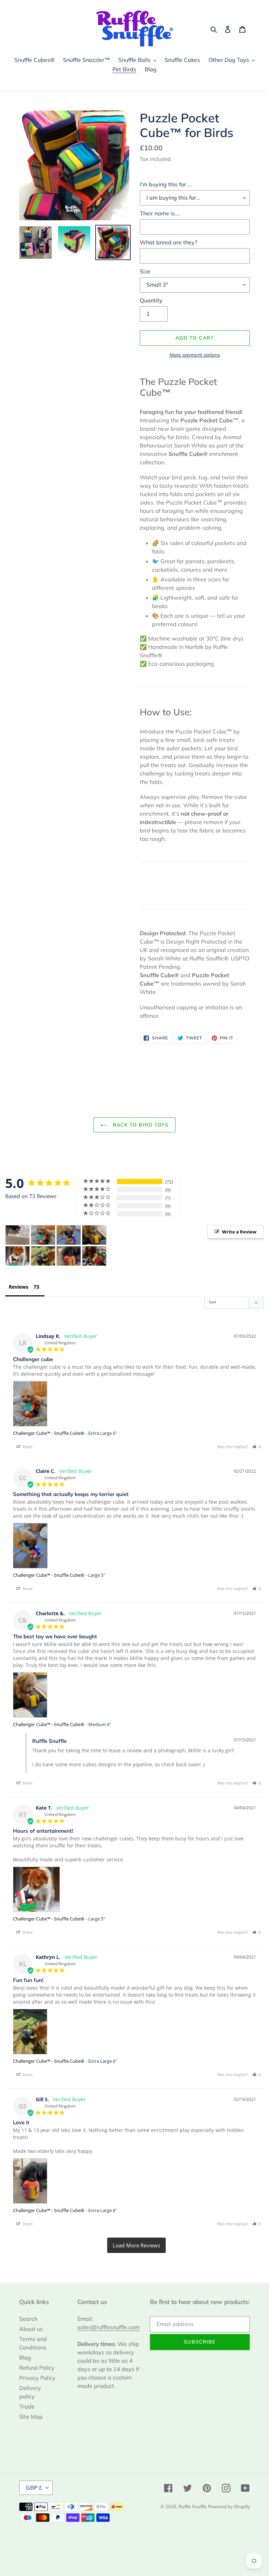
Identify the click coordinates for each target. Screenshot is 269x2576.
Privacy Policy (37, 2378)
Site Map (31, 2417)
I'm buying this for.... (166, 184)
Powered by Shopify (229, 2506)
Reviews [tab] (19, 1287)
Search (28, 2319)
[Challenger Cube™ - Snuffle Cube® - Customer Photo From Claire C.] (69, 1235)
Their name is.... (160, 213)
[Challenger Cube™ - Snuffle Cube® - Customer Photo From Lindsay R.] (43, 1235)
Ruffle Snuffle (193, 2506)
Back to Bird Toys (140, 1125)
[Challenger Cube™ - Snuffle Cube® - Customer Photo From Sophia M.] (18, 1235)
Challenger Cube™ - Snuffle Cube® (49, 1433)
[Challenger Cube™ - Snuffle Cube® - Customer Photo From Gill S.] (69, 1256)
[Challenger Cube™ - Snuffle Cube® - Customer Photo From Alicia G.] (94, 1256)
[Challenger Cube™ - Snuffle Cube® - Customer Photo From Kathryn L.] (43, 1256)
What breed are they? (168, 242)
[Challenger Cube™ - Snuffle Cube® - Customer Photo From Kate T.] (18, 1256)
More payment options (195, 355)
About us (31, 2329)
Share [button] (27, 1447)
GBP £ (34, 2488)
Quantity (151, 300)
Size (145, 271)
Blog (25, 2357)
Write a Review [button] (239, 1232)
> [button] (136, 2245)
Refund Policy (37, 2368)
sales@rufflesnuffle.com (108, 2327)
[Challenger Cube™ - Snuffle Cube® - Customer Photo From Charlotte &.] (94, 1235)
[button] (256, 1447)
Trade (27, 2406)
